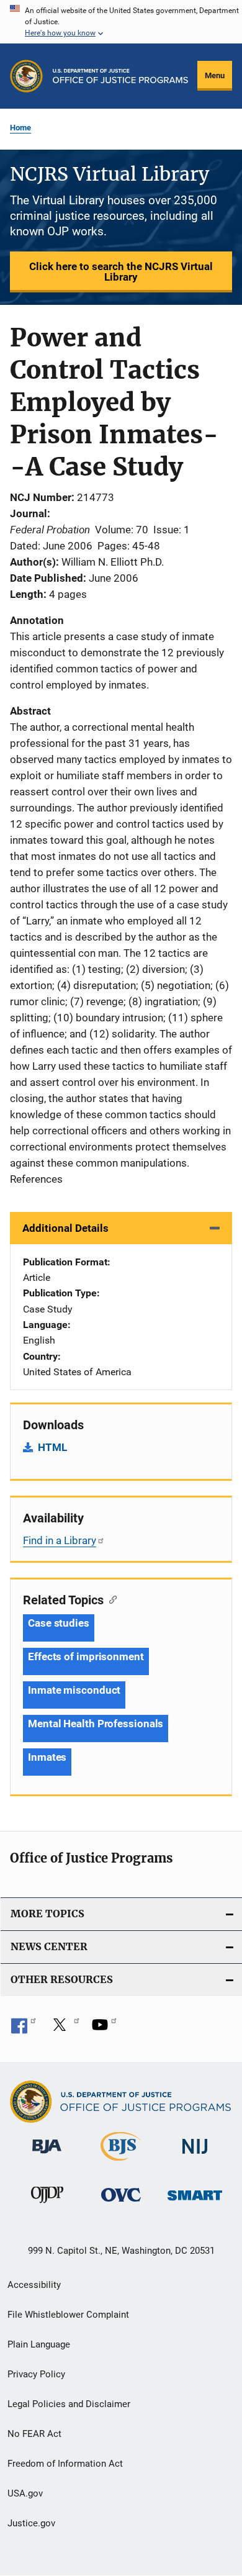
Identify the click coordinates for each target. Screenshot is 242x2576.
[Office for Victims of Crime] (121, 2204)
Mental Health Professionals (96, 1724)
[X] (64, 2029)
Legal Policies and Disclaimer (69, 2404)
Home (20, 128)
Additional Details (65, 1228)
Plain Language (39, 2344)
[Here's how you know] (121, 22)
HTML (52, 1447)
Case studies (59, 1623)
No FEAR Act (34, 2434)
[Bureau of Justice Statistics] (121, 2163)
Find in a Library (60, 1540)
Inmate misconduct (74, 1690)
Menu (215, 75)
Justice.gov (31, 2523)
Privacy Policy (36, 2374)
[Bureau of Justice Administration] (47, 2156)
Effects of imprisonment (86, 1656)
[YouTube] (104, 2029)
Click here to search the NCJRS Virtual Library (121, 272)
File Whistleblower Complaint (68, 2315)
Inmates (47, 1757)
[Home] (120, 76)
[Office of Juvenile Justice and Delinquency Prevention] (47, 2205)
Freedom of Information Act (65, 2464)
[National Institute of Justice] (195, 2156)
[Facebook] (24, 2029)
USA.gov (25, 2493)
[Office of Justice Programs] (26, 76)
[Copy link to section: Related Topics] (110, 1599)
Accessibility (34, 2285)
